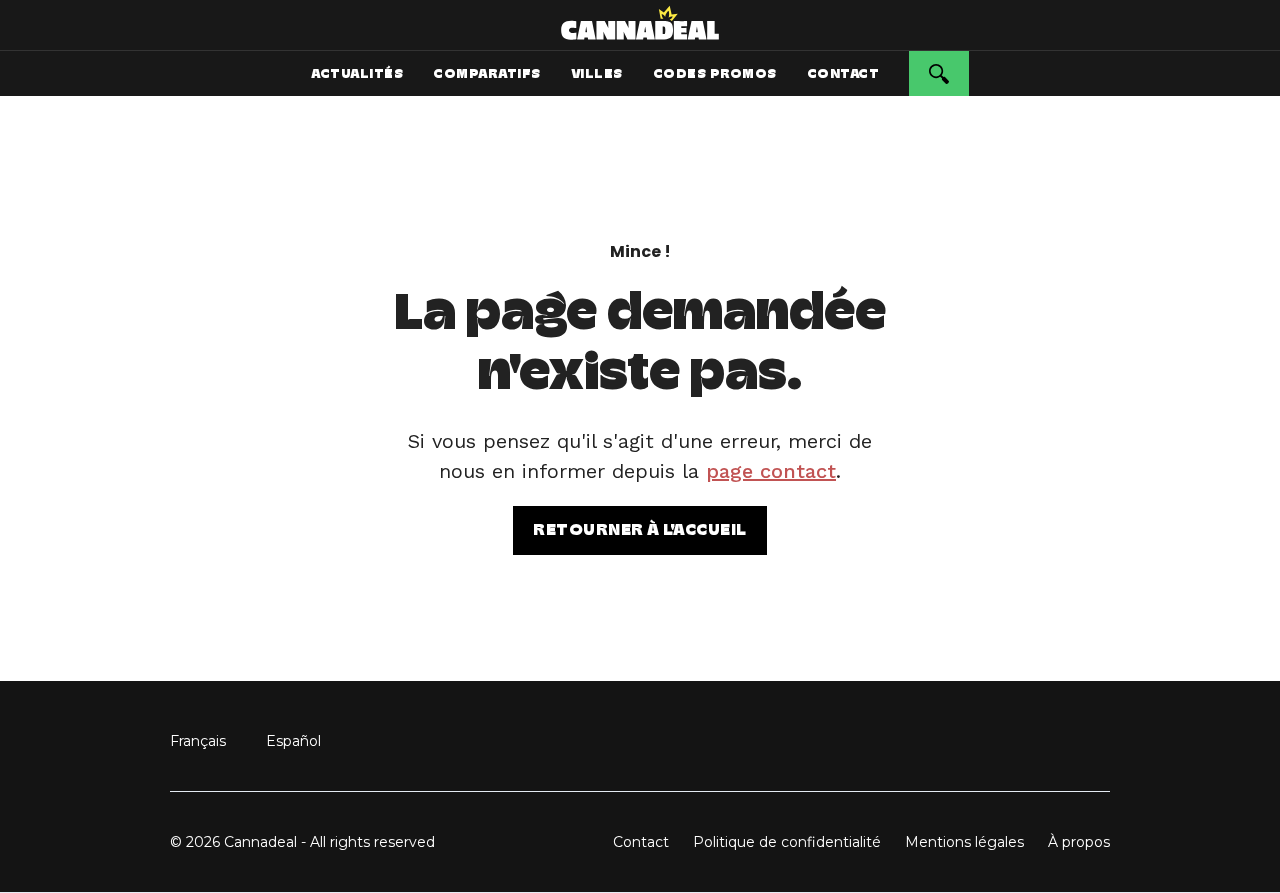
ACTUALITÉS (357, 73)
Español (293, 741)
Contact (641, 842)
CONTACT (843, 73)
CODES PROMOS (715, 73)
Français (198, 741)
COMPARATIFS (487, 73)
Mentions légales (964, 842)
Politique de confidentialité (787, 842)
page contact (771, 471)
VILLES (597, 73)
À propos (1079, 842)
